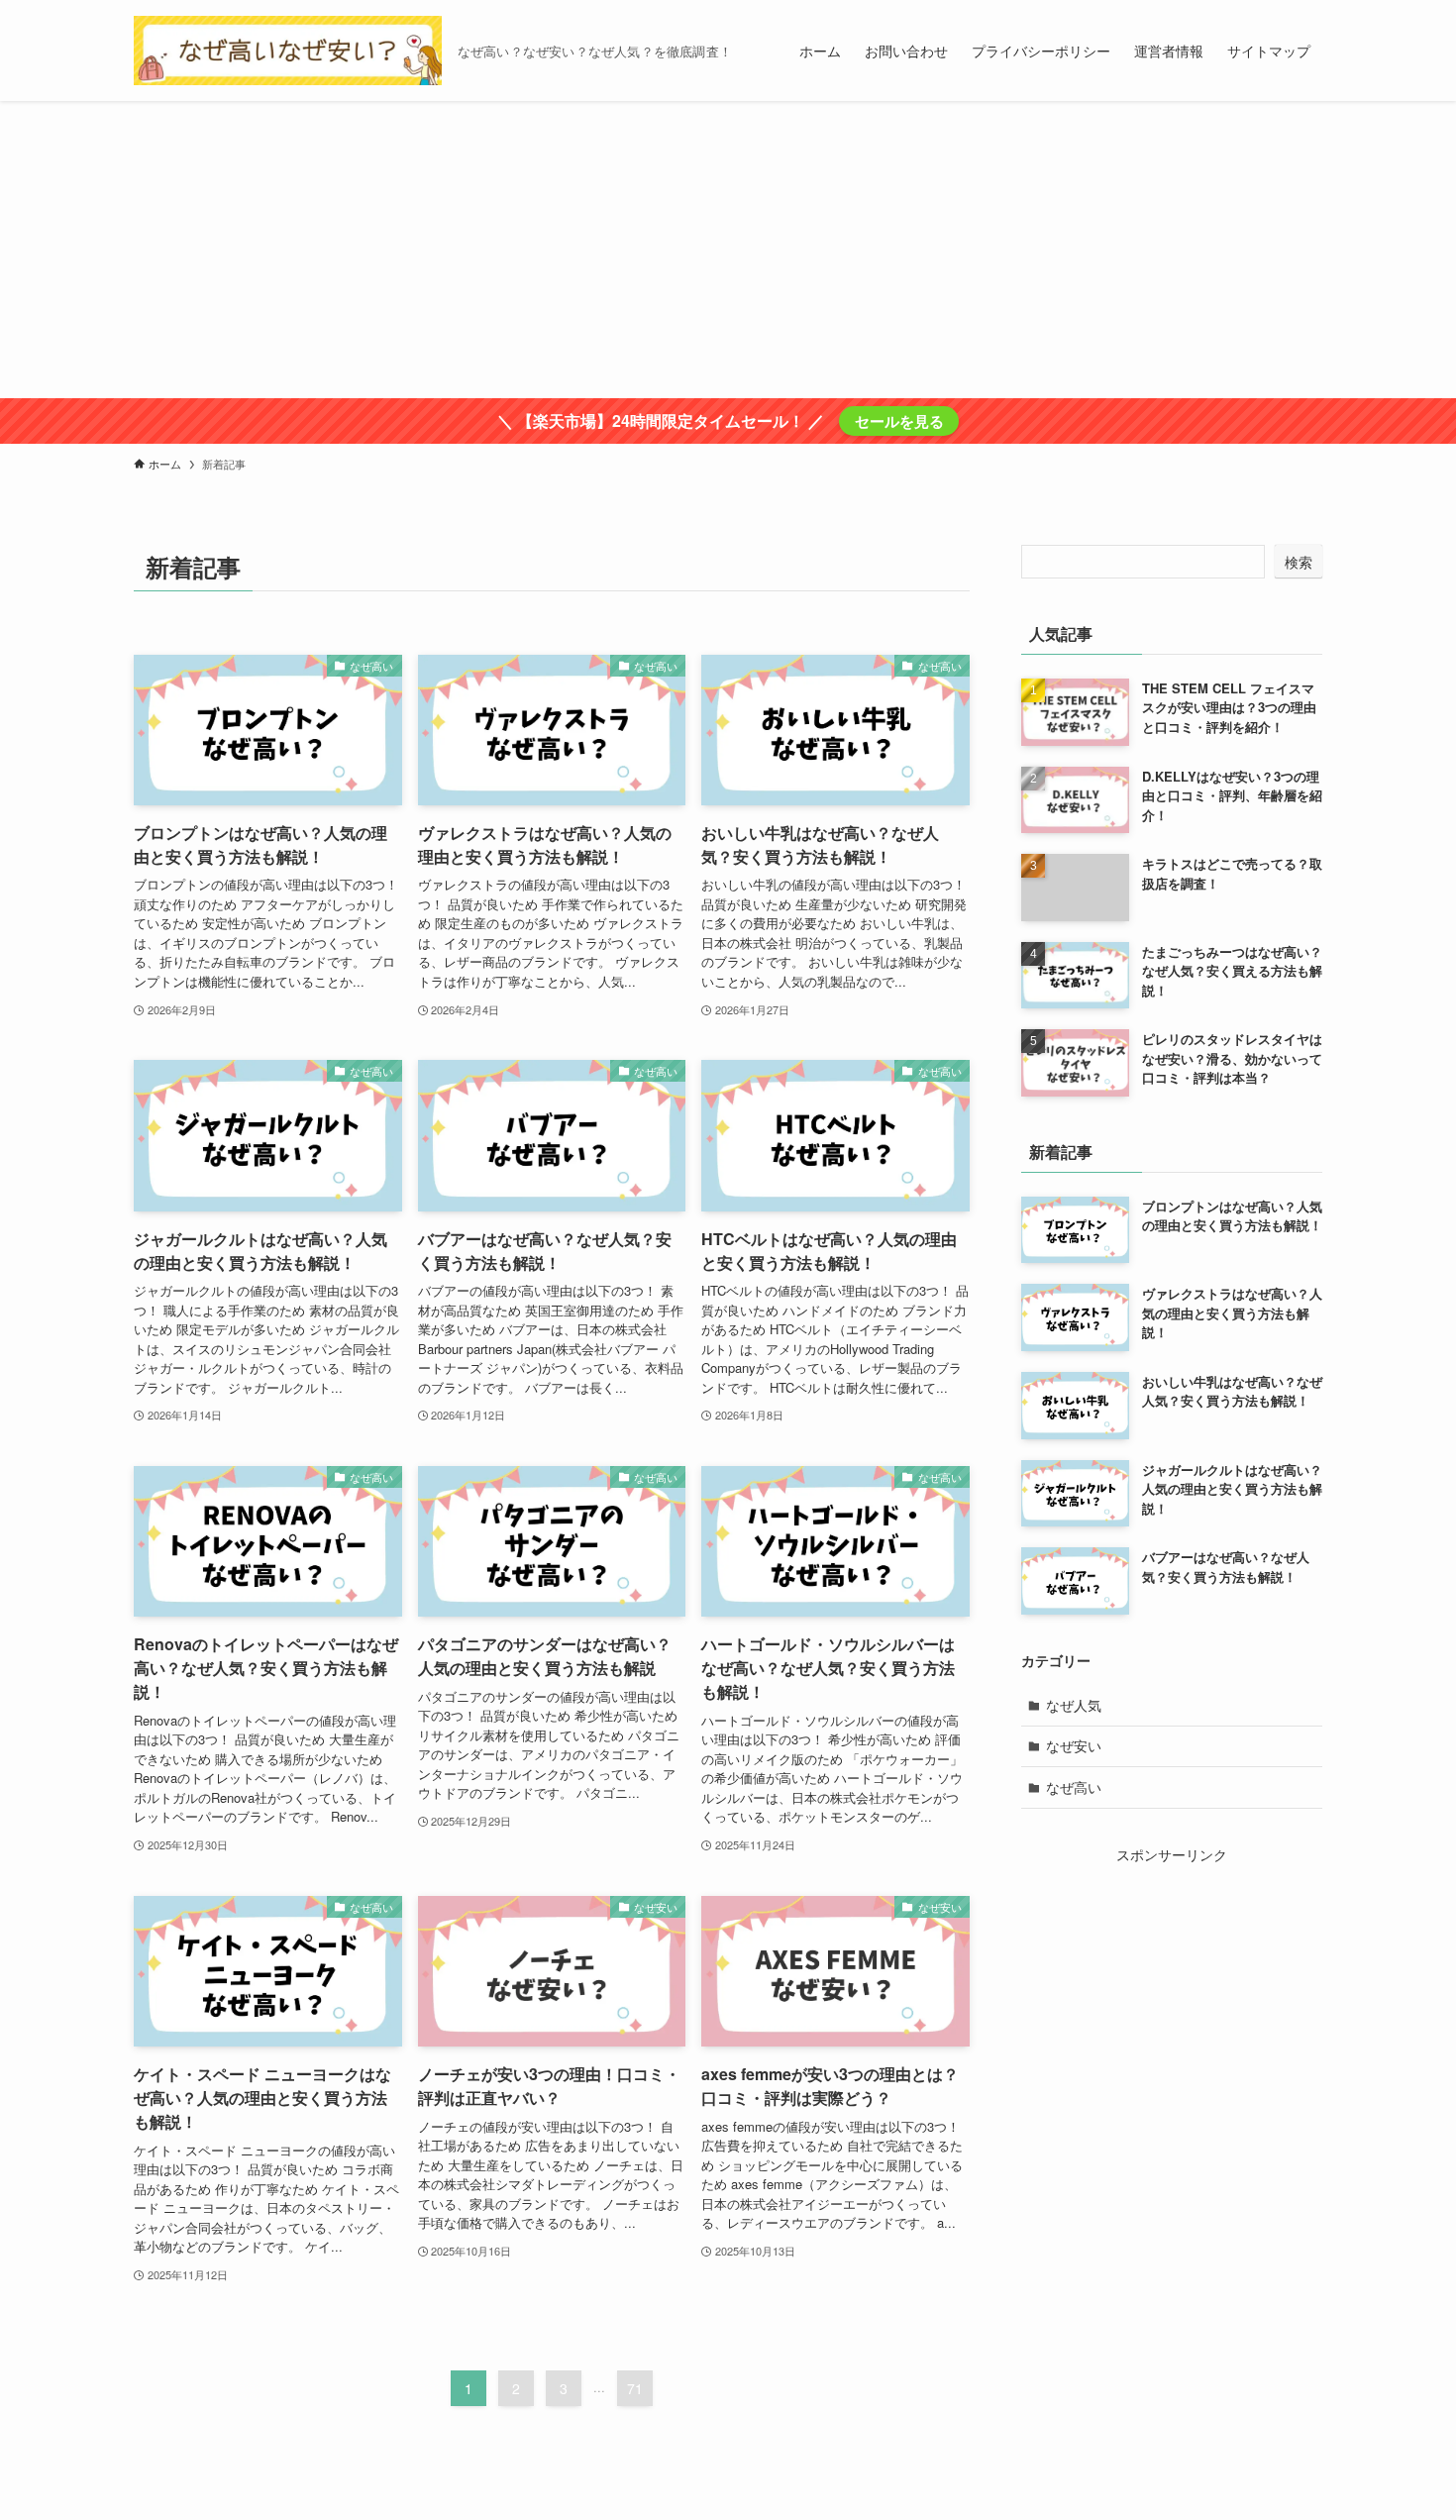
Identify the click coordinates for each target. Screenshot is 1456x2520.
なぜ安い (1074, 1745)
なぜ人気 (1074, 1705)
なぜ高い (1074, 1787)
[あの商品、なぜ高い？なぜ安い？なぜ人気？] (288, 51)
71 (635, 2388)
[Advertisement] (728, 250)
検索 (1299, 562)
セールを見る (899, 421)
